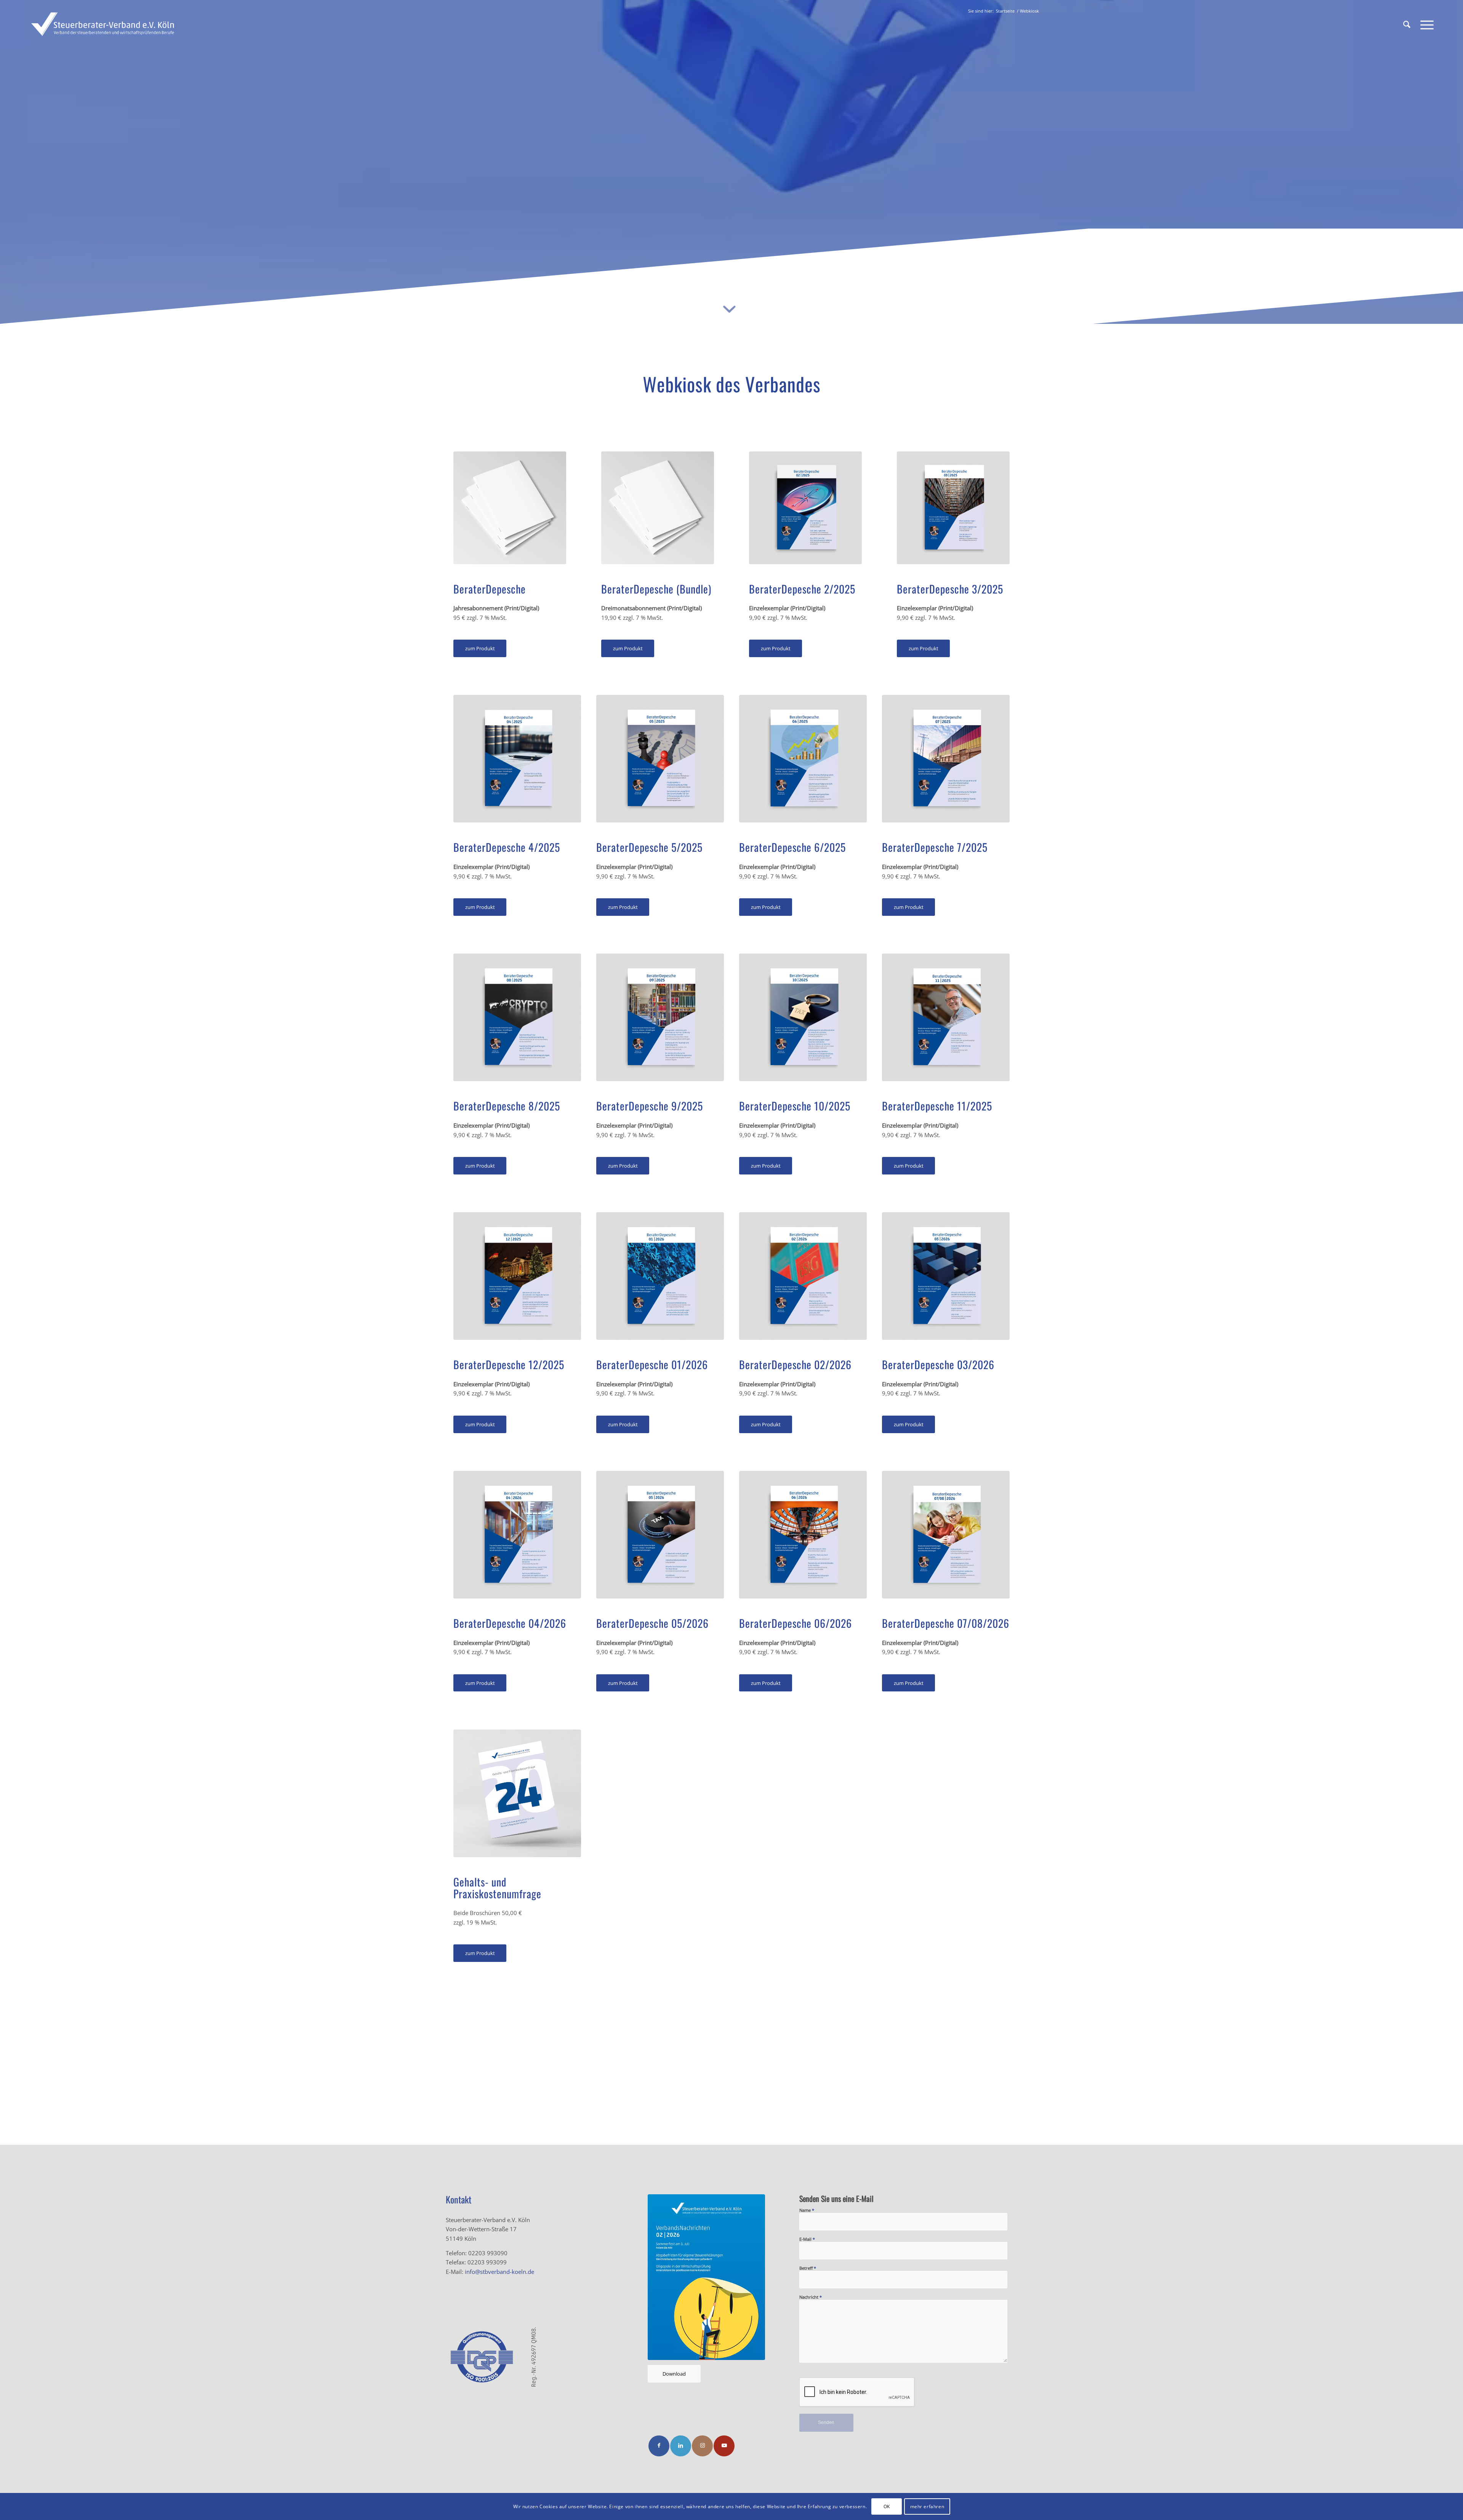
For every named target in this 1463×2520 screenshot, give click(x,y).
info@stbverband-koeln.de (499, 2272)
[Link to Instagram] (702, 2446)
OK (887, 2506)
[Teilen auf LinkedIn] (681, 2446)
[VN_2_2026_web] (706, 2277)
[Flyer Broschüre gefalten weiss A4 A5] (517, 1793)
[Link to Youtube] (724, 2446)
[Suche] (1407, 25)
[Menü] (1425, 25)
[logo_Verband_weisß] (102, 25)
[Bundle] (510, 508)
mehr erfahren (927, 2506)
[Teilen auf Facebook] (659, 2446)
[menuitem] (1407, 25)
